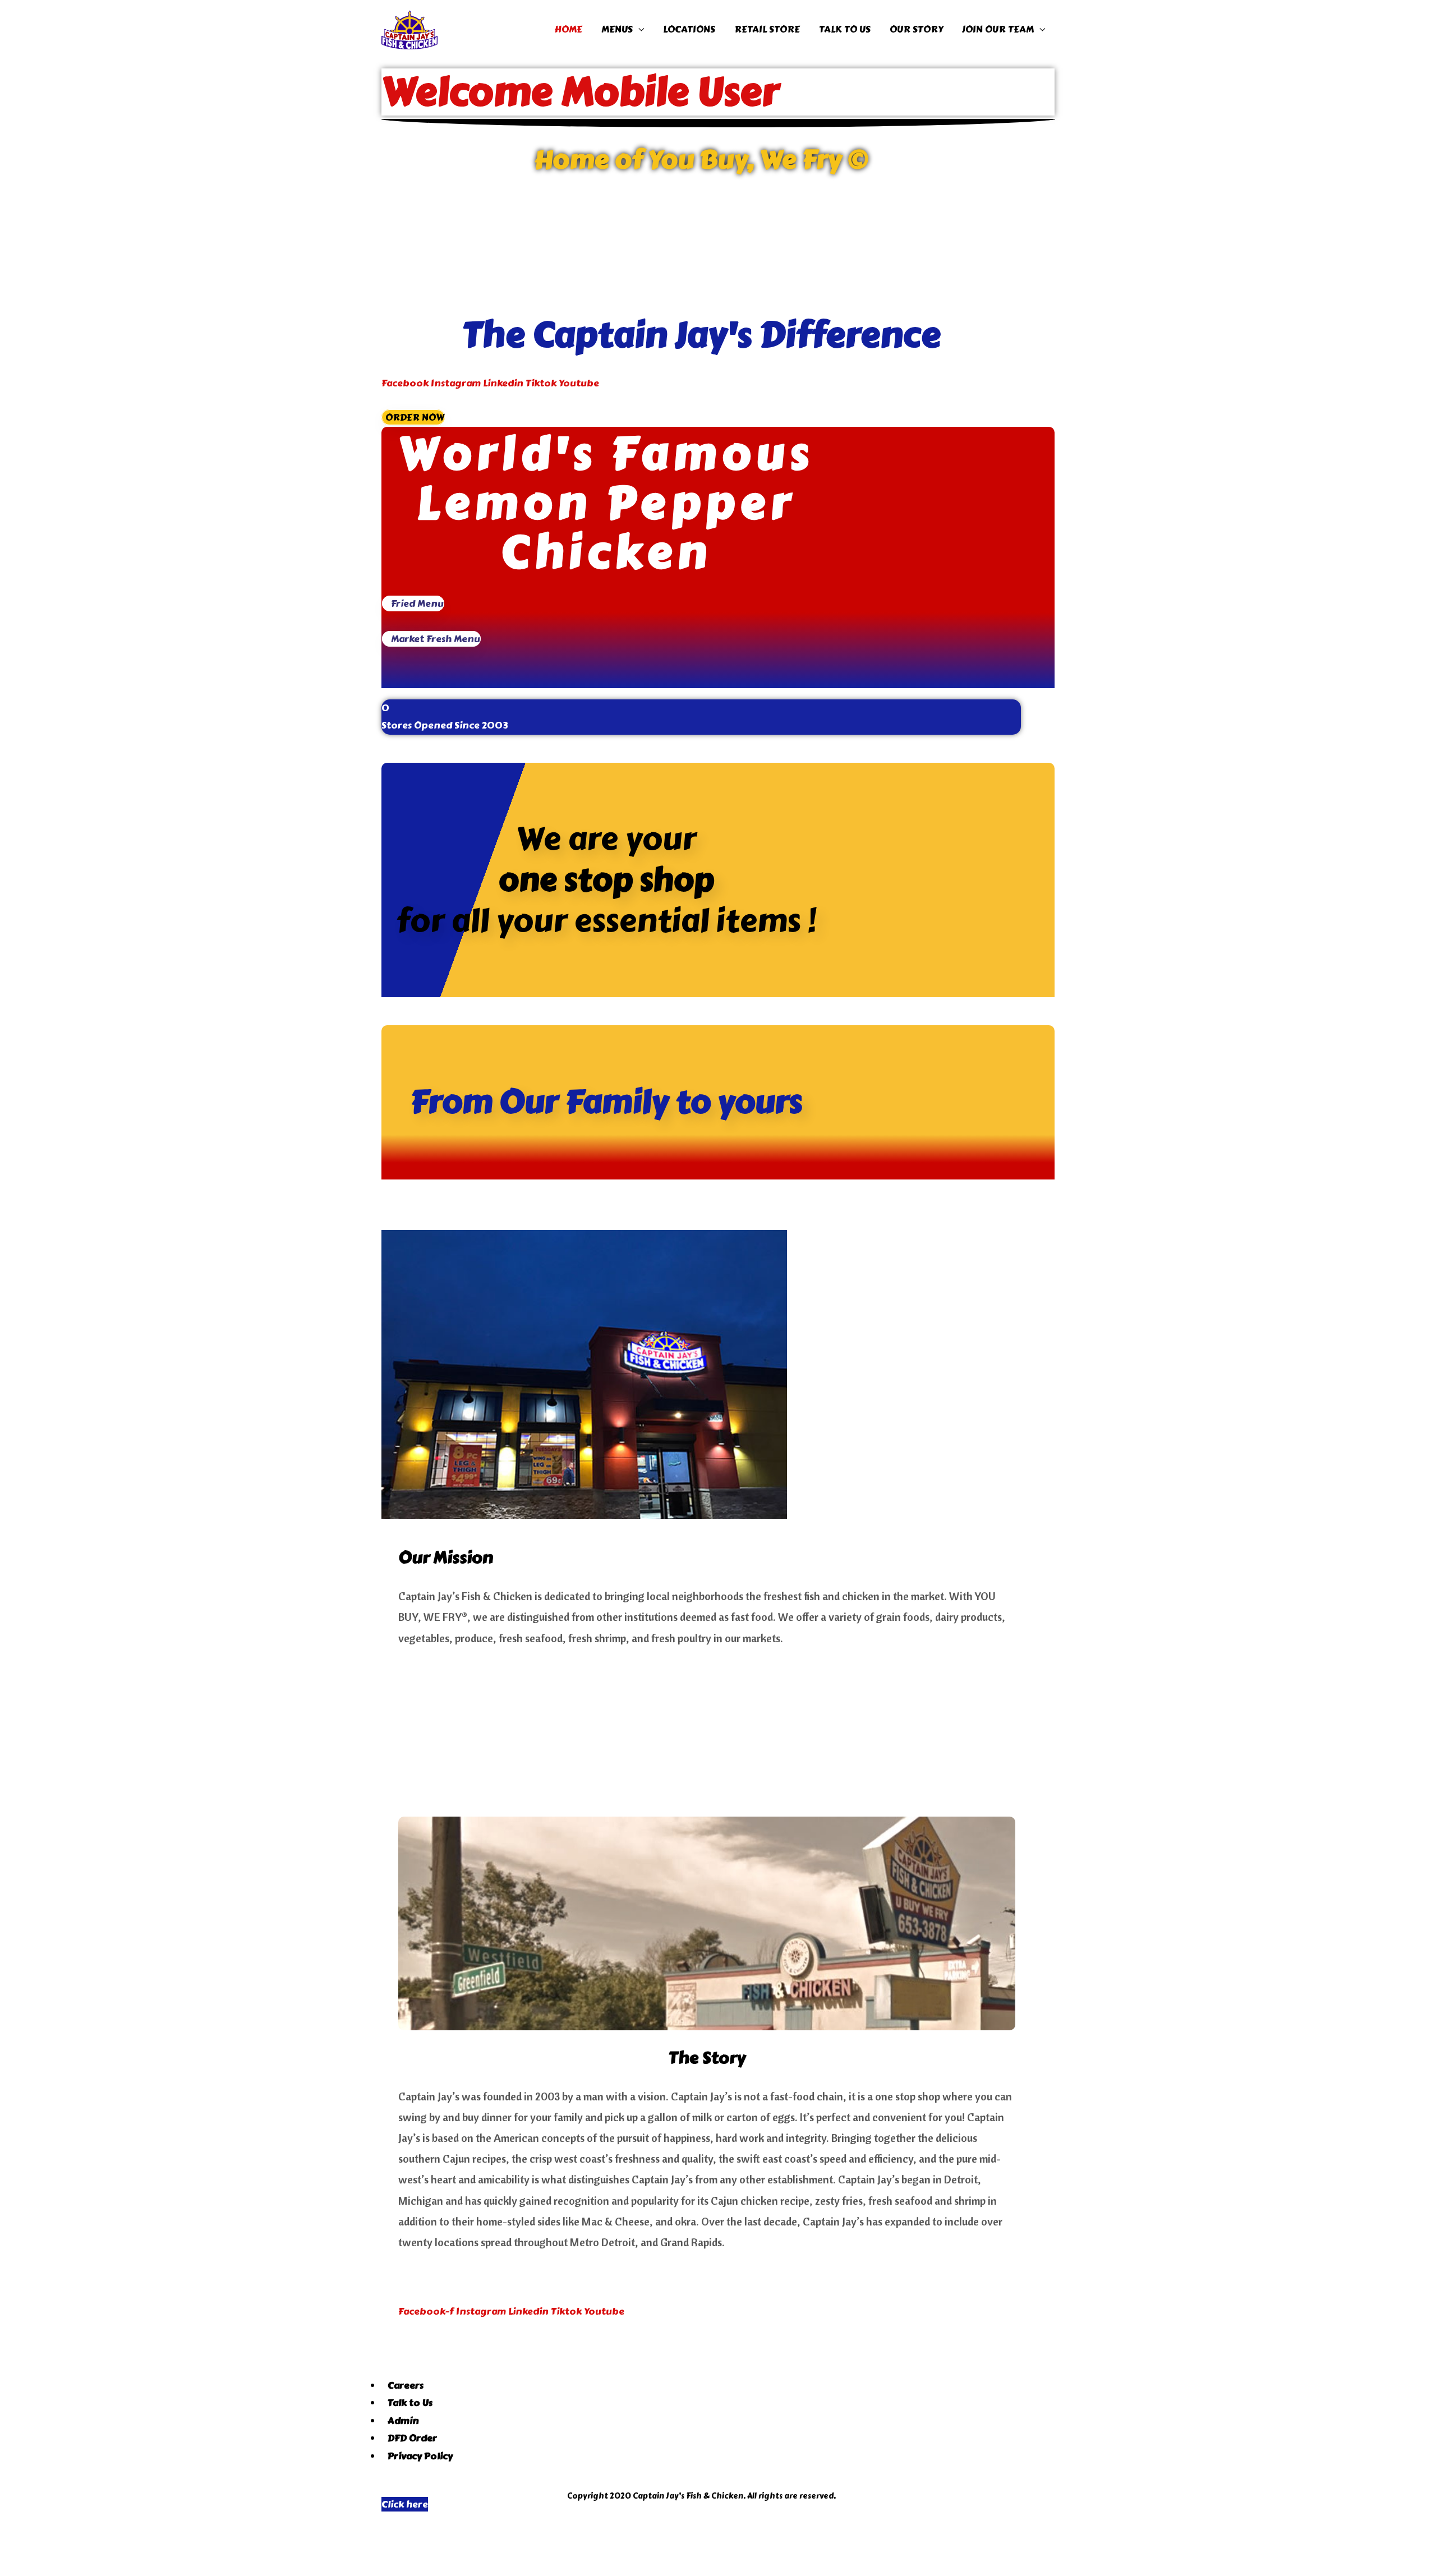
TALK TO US (845, 29)
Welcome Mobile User (580, 92)
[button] (413, 417)
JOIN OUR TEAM (998, 29)
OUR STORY (916, 29)
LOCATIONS (689, 29)
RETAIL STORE (767, 29)
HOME (568, 29)
